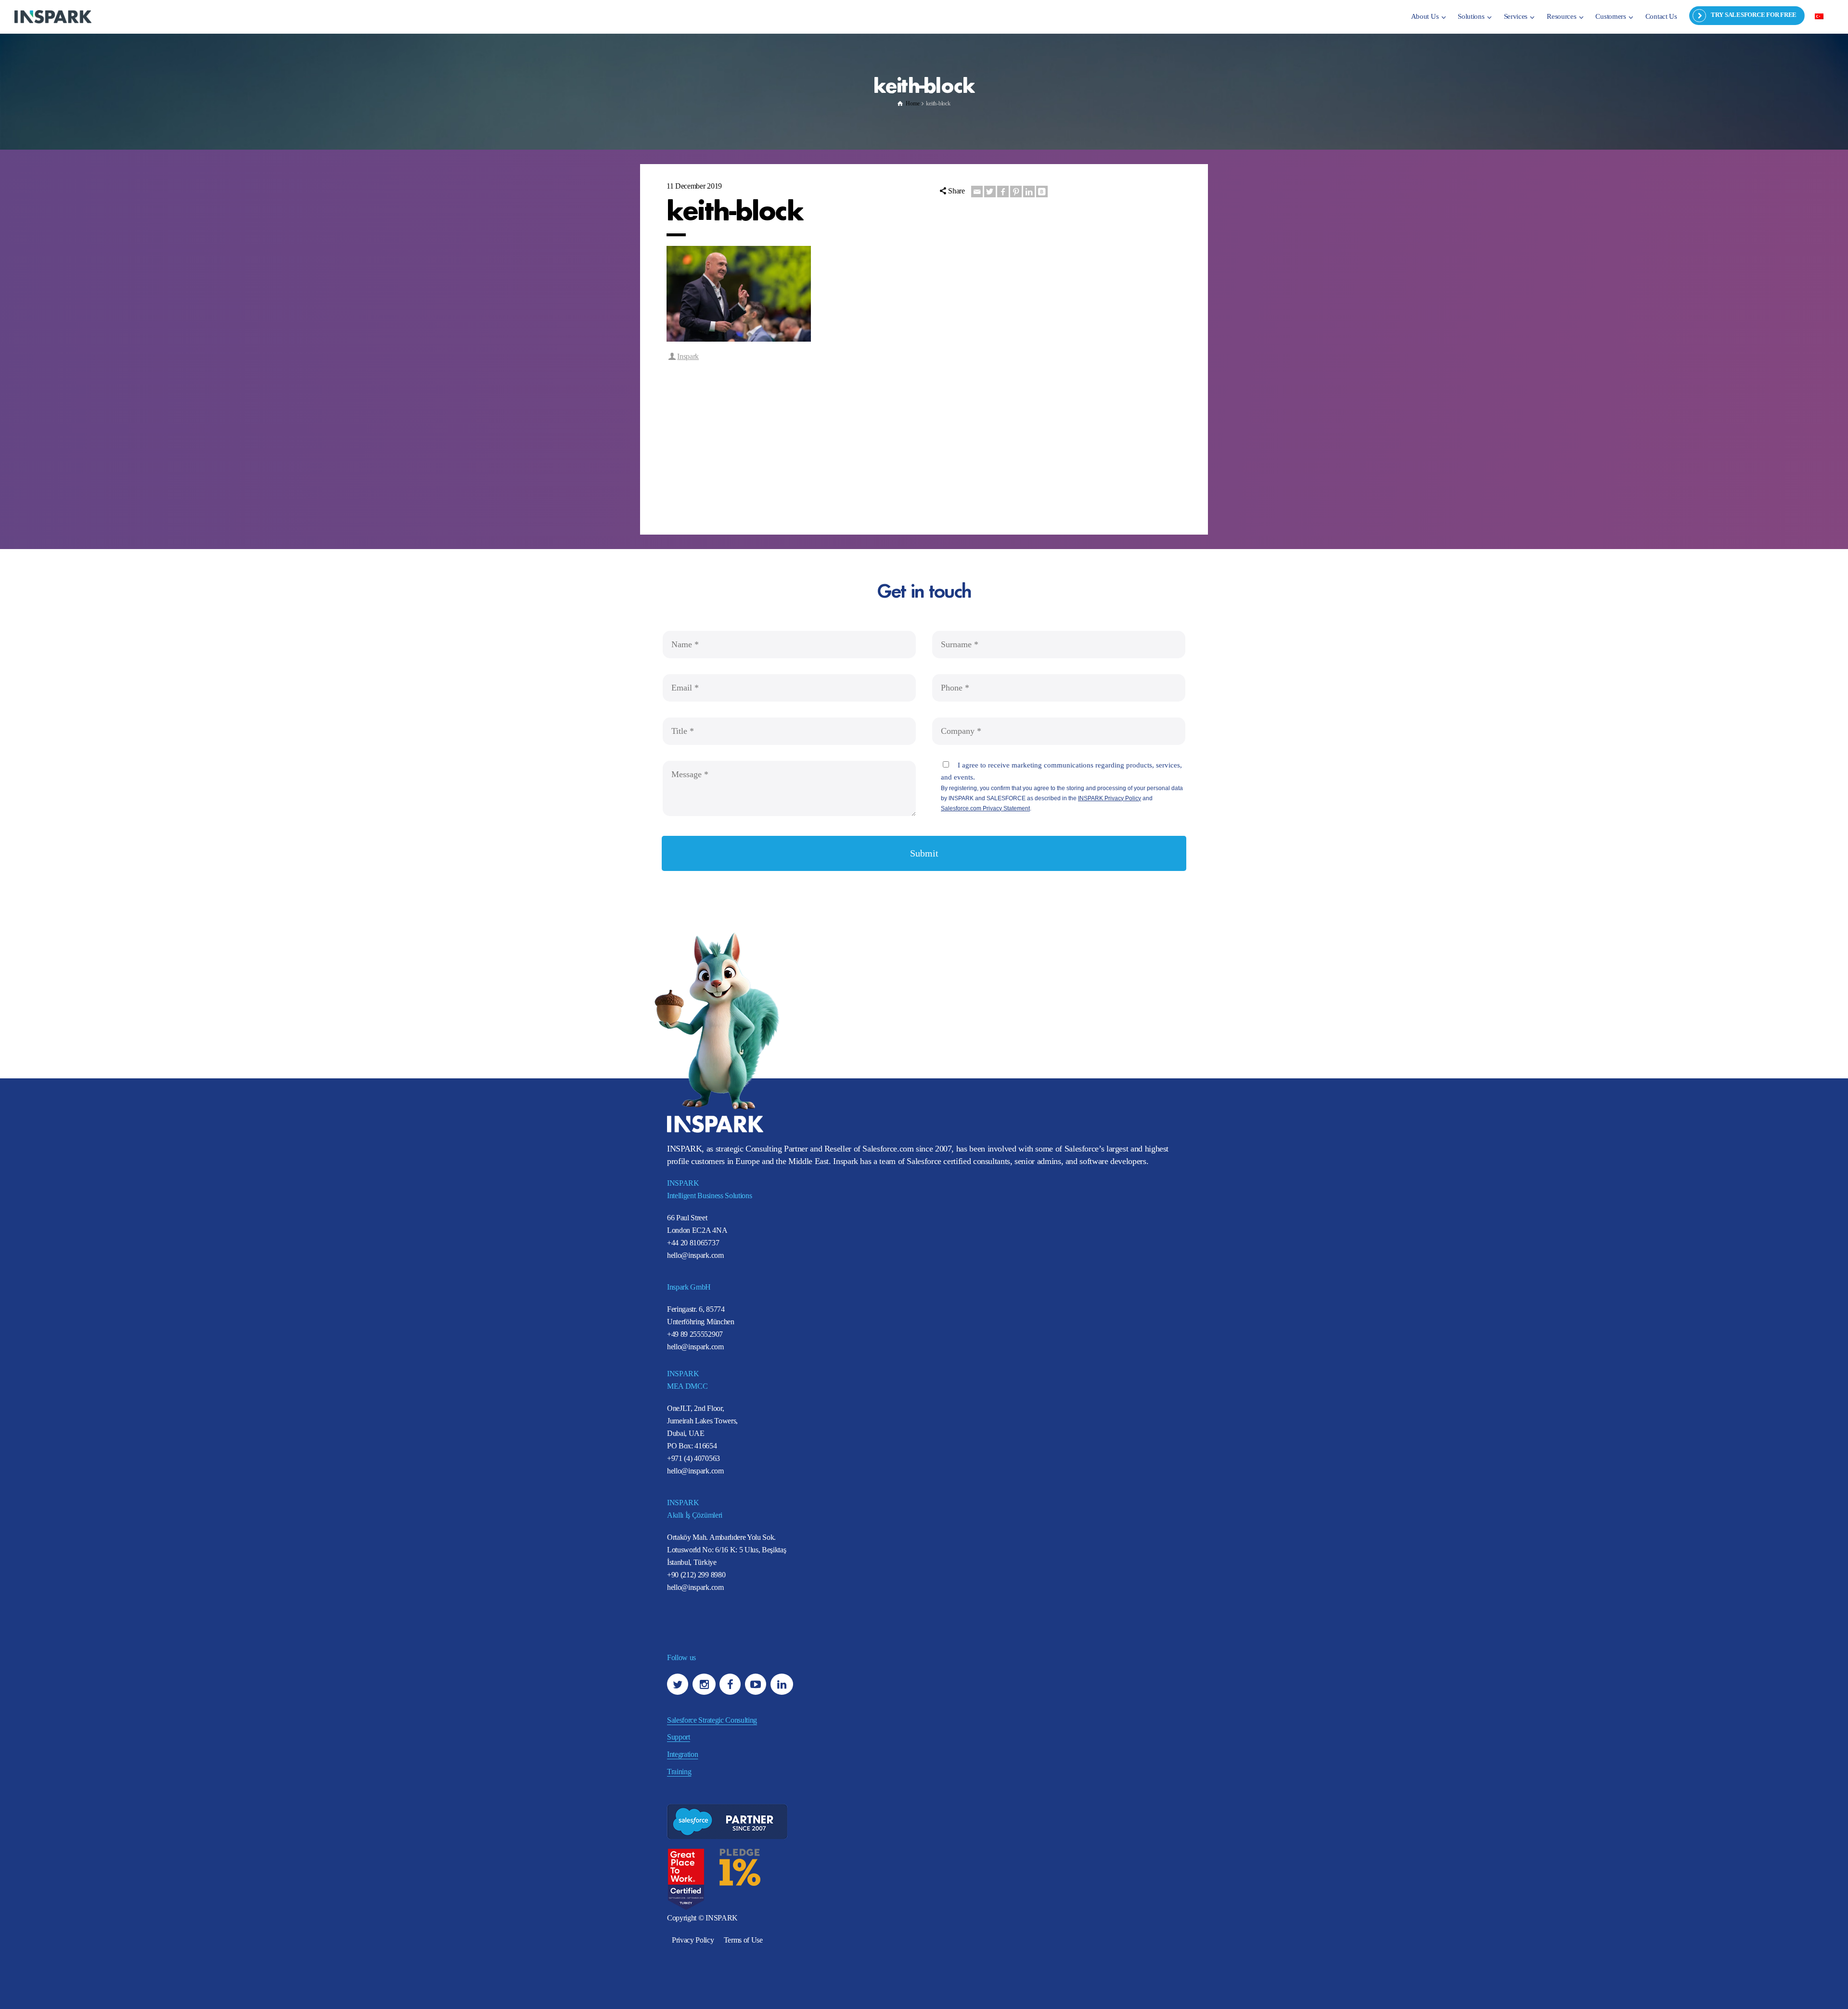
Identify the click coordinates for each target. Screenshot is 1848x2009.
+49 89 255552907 (695, 1334)
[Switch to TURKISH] (1819, 16)
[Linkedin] (1029, 192)
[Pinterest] (1016, 192)
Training (679, 1772)
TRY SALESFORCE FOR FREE (1754, 15)
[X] (990, 192)
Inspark (688, 356)
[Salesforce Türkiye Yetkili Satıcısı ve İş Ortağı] (53, 16)
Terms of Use (743, 1940)
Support (679, 1737)
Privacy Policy (693, 1940)
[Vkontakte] (1042, 192)
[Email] (977, 192)
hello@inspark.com (695, 1255)
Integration (682, 1754)
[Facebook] (1003, 192)
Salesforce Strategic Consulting (712, 1720)
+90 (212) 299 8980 (696, 1575)
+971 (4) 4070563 (693, 1458)
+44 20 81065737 (693, 1243)
